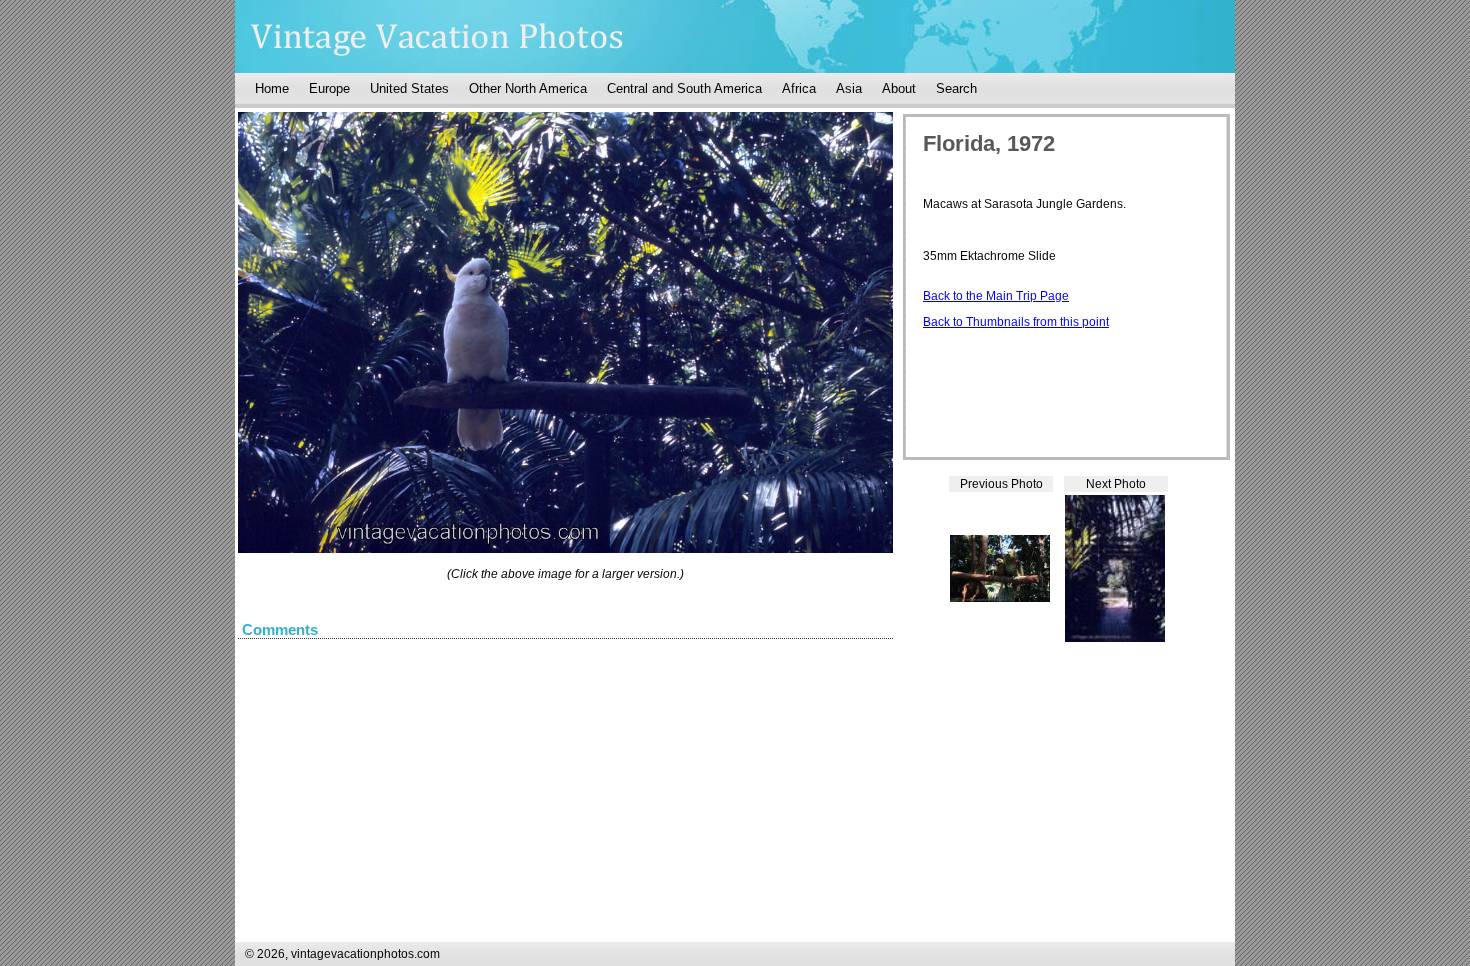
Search (956, 88)
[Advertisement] (1073, 812)
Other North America (528, 88)
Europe (329, 88)
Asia (849, 88)
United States (409, 88)
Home (272, 88)
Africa (799, 88)
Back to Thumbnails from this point (1016, 322)
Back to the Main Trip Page (996, 296)
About (899, 88)
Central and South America (684, 88)
